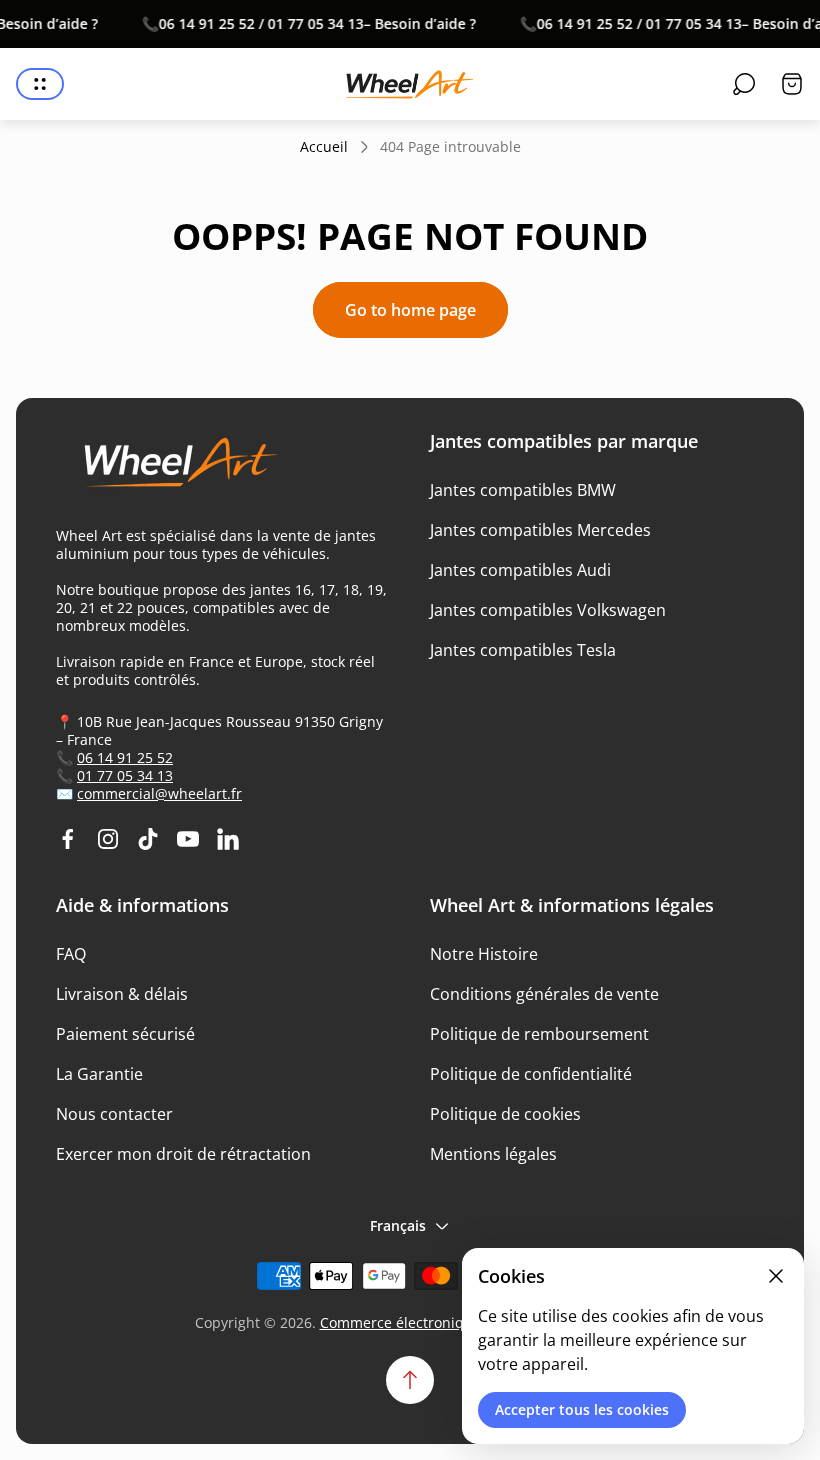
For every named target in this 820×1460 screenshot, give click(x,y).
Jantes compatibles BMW (523, 490)
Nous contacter (114, 1114)
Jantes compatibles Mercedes (540, 530)
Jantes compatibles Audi (520, 570)
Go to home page (410, 310)
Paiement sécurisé (125, 1034)
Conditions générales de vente (544, 994)
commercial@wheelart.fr (159, 793)
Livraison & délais (122, 994)
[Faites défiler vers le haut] (410, 1380)
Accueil (324, 147)
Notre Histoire (484, 954)
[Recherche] (744, 84)
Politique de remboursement (539, 1034)
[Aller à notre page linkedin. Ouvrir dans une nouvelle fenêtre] (228, 839)
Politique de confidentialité (531, 1074)
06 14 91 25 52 (125, 757)
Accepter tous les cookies (582, 1409)
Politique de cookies (505, 1114)
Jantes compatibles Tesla (523, 650)
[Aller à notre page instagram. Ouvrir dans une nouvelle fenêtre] (108, 839)
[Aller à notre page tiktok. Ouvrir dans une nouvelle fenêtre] (148, 839)
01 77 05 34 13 (125, 775)
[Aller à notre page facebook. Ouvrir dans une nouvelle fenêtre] (68, 839)
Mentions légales (493, 1154)
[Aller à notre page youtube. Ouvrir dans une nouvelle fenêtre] (188, 839)
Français (398, 1225)
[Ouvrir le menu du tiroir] (40, 84)
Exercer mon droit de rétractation (183, 1154)
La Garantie (99, 1074)
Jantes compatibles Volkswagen (548, 610)
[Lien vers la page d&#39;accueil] (171, 470)
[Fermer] (776, 1276)
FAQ (71, 954)
